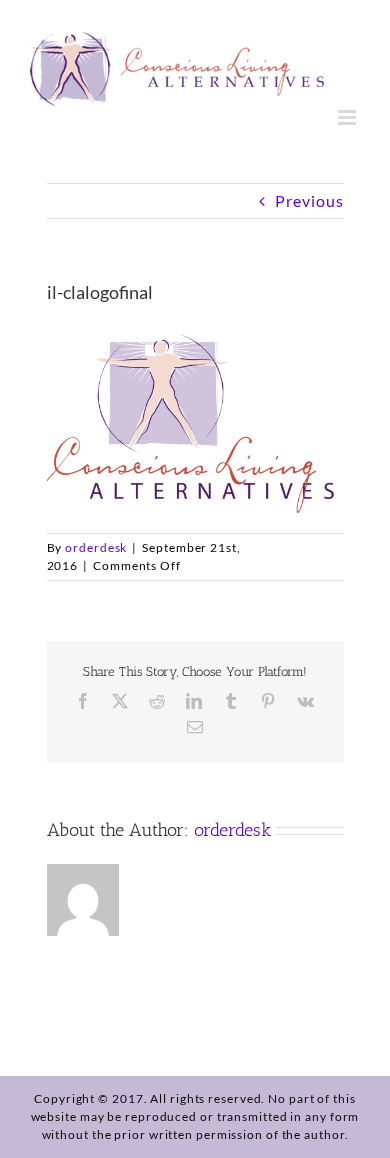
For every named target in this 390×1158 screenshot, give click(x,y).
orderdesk (96, 547)
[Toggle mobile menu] (349, 117)
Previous (309, 200)
